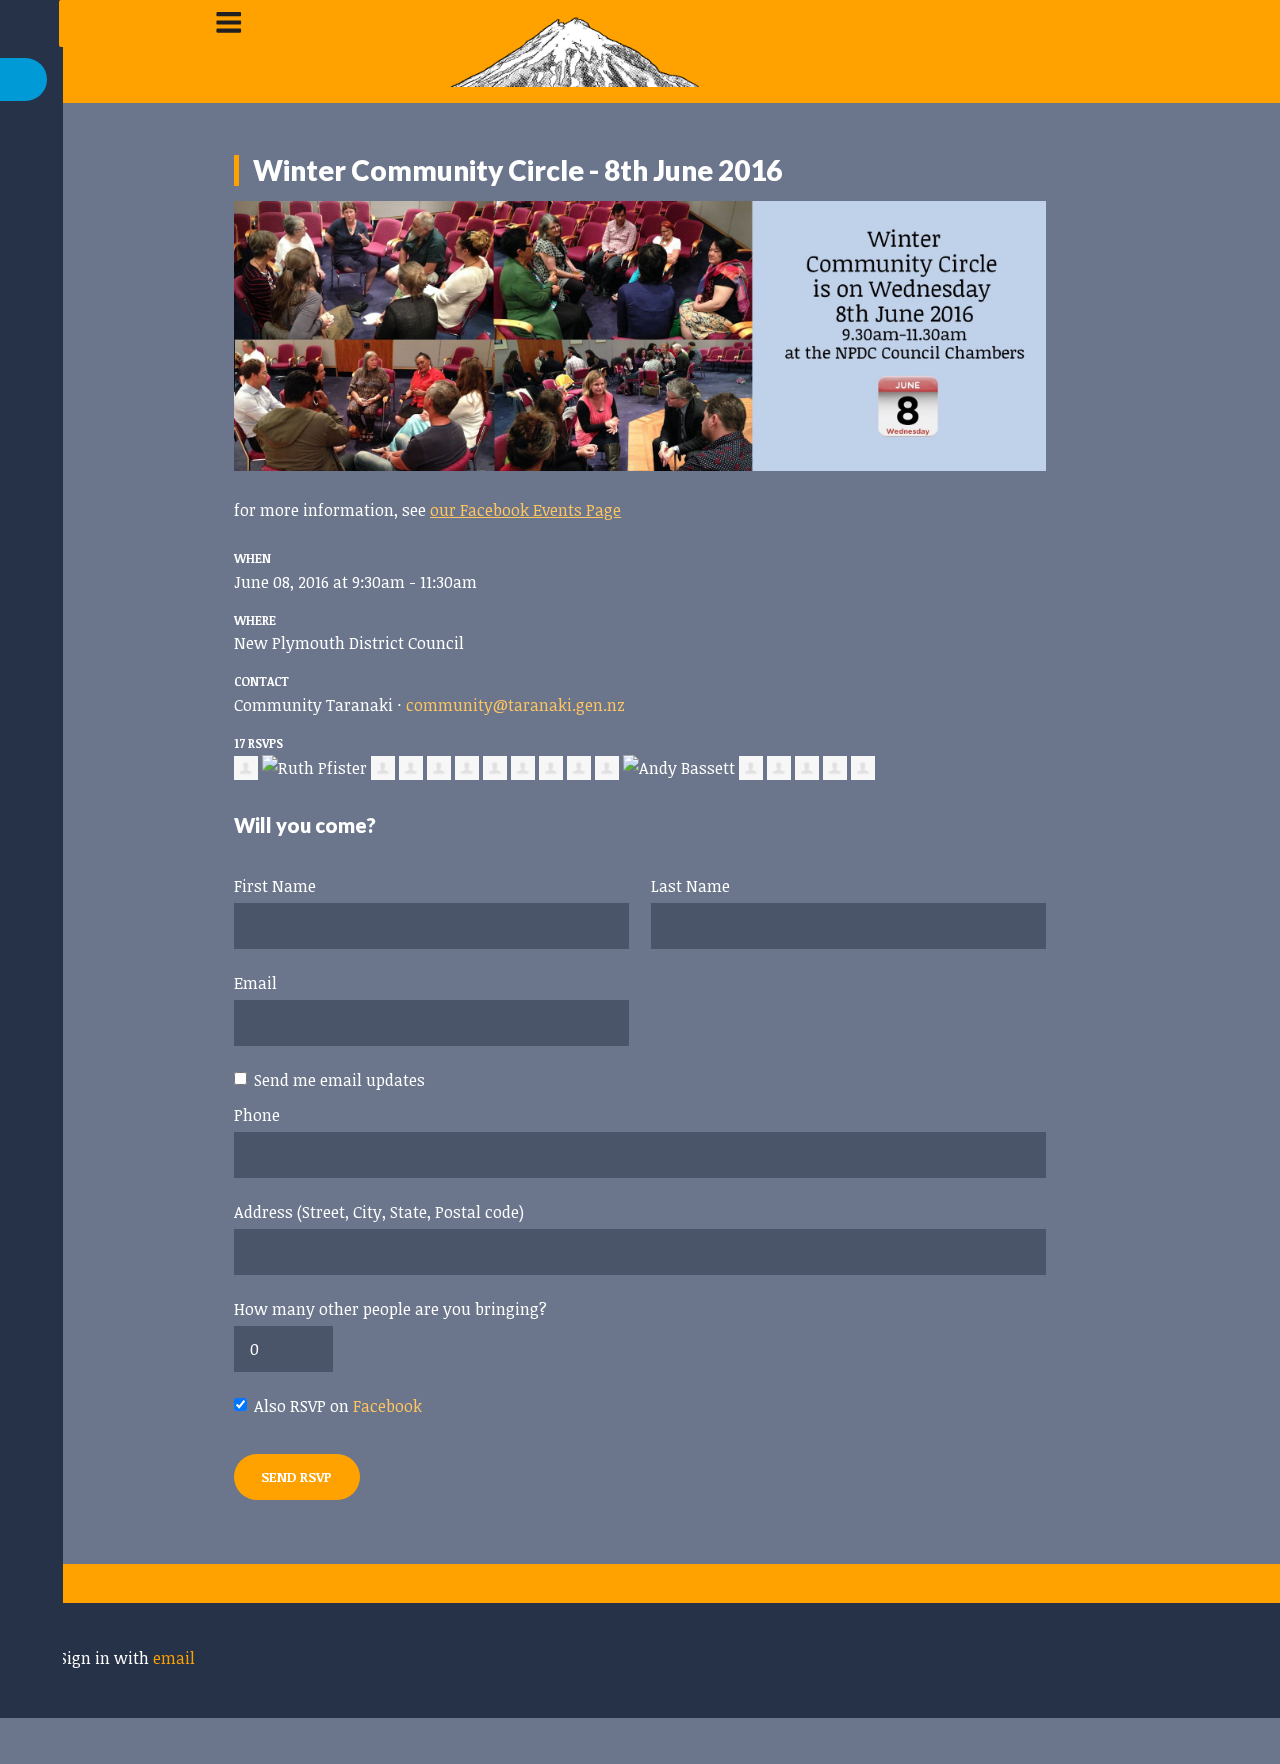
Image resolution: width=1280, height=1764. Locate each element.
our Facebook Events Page (525, 510)
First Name (275, 886)
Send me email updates (339, 1080)
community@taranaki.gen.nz (515, 705)
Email (255, 983)
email (174, 1658)
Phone (257, 1115)
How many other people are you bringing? (390, 1309)
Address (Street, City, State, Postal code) (379, 1212)
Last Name (690, 886)
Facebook (387, 1406)
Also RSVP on (338, 1406)
